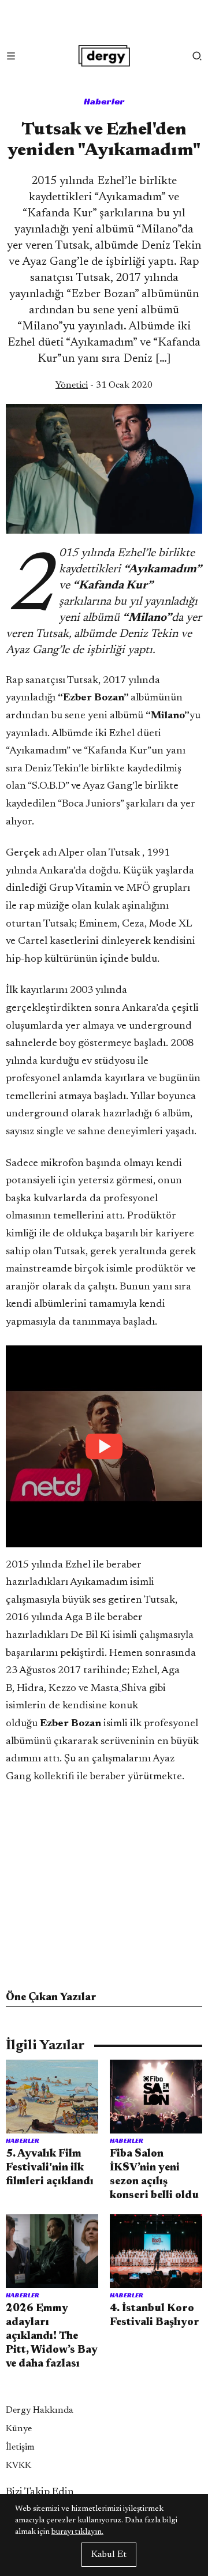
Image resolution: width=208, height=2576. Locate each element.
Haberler (104, 101)
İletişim (20, 2447)
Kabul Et (109, 2555)
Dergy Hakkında (40, 2410)
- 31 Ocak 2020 (104, 385)
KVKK (18, 2466)
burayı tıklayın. (77, 2532)
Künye (19, 2429)
